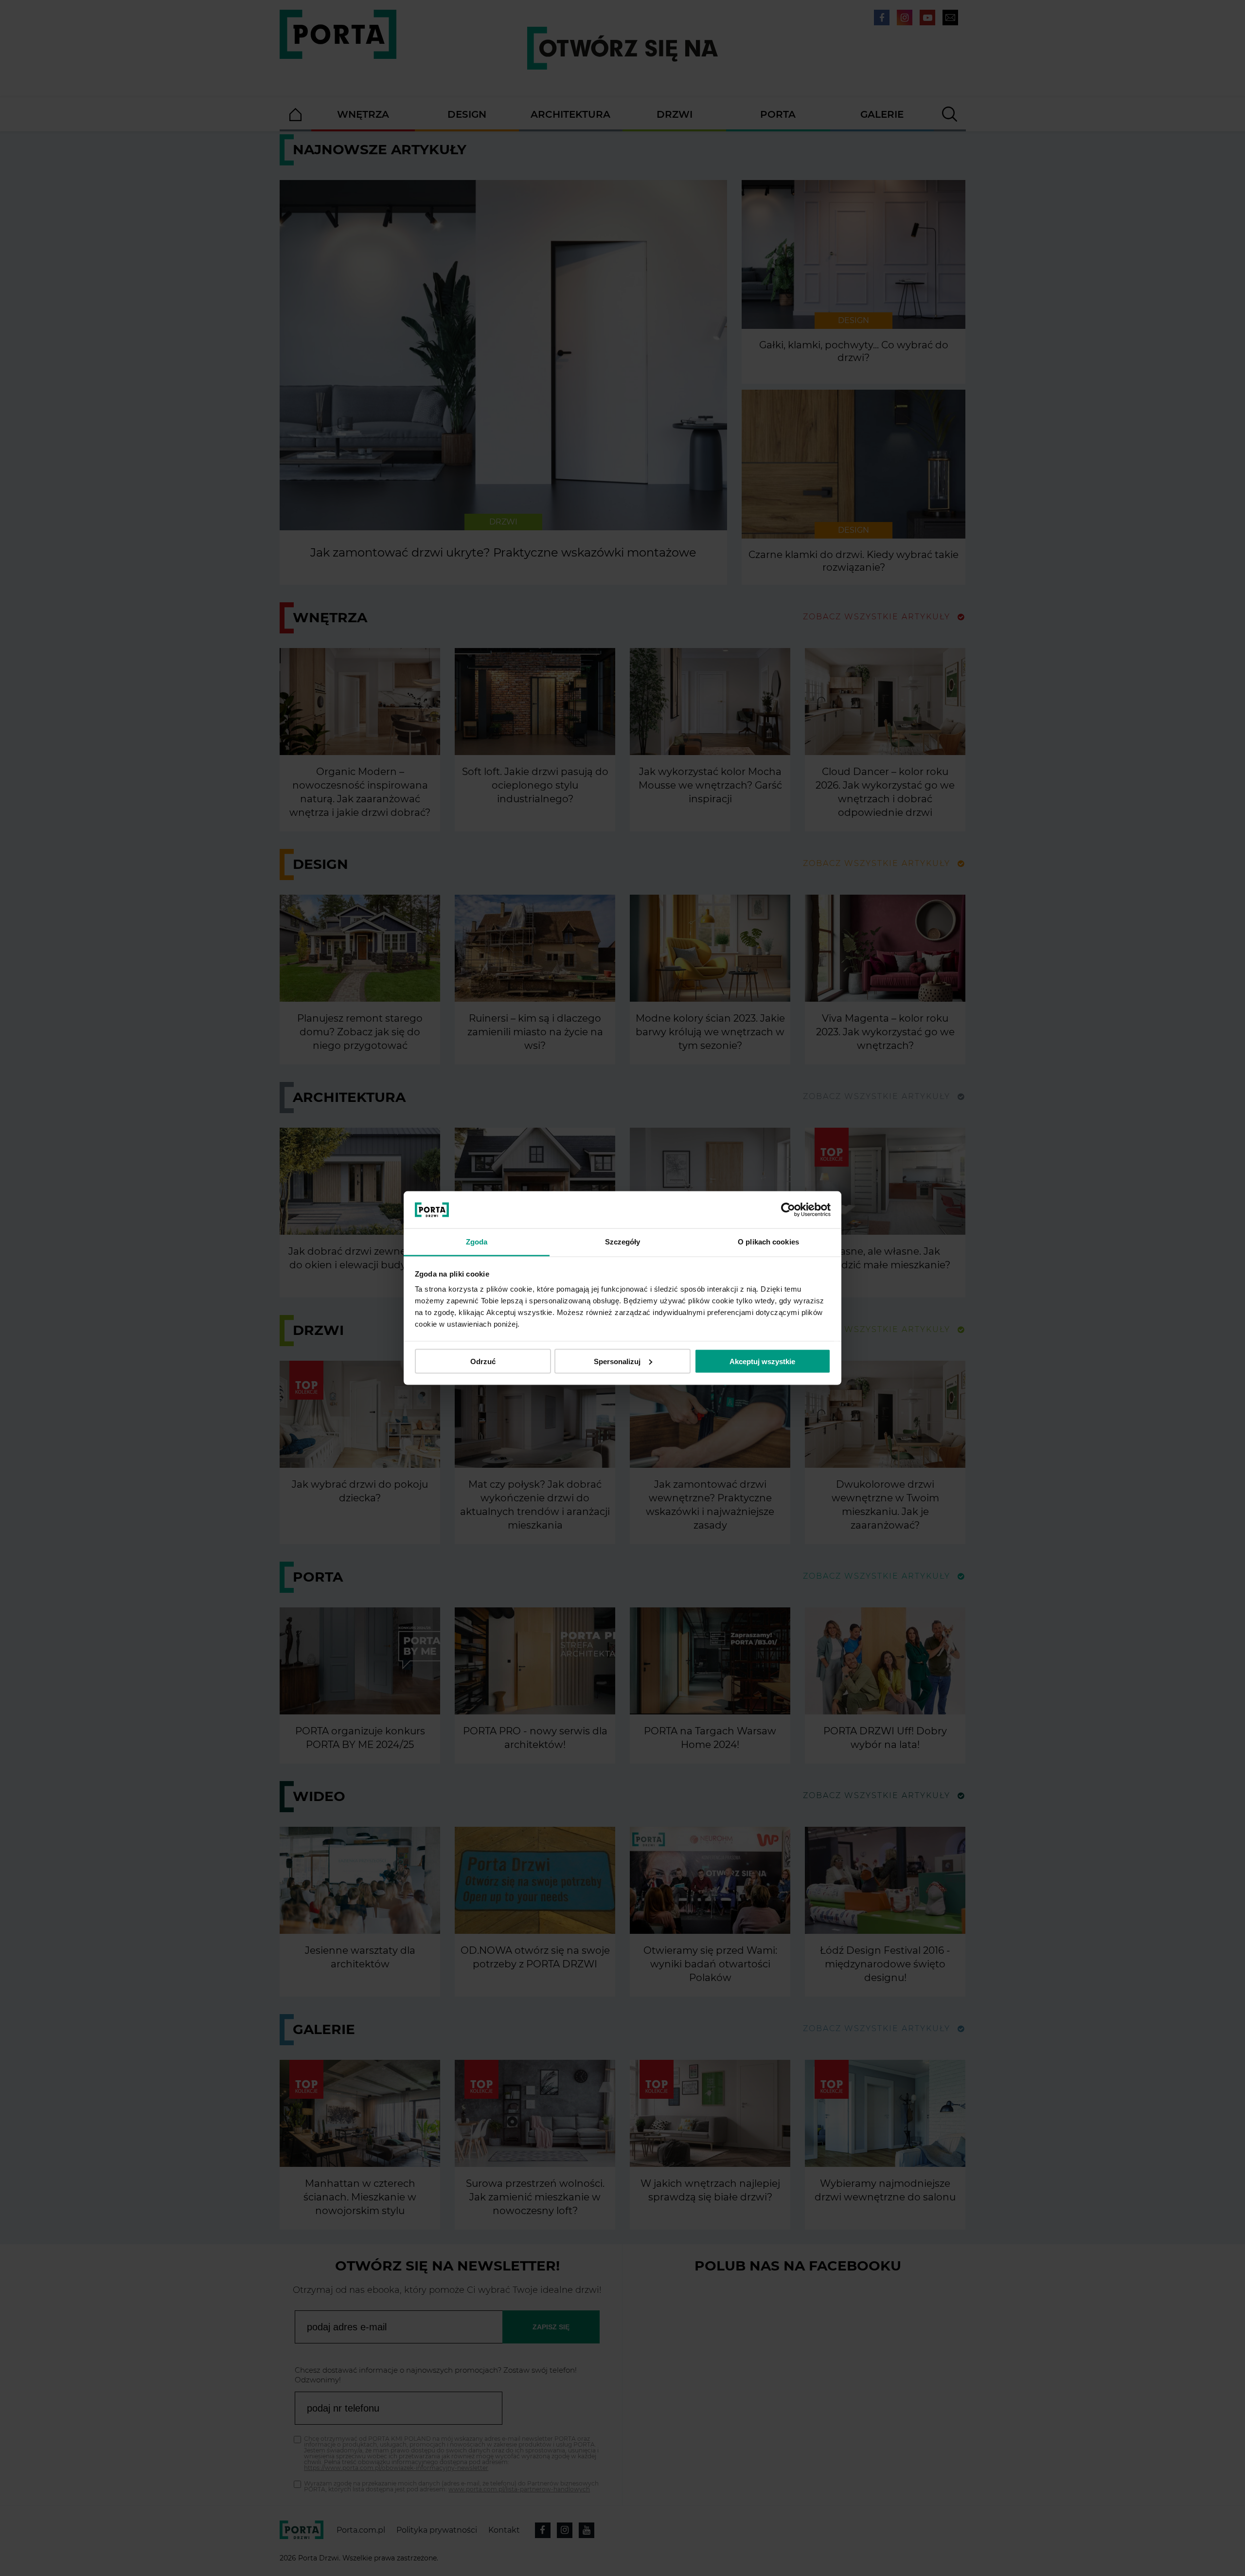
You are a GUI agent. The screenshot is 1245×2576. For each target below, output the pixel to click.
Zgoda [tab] (477, 1242)
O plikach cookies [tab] (768, 1242)
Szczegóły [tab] (623, 1242)
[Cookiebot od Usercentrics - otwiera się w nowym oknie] (788, 1210)
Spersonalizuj (617, 1361)
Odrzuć (483, 1361)
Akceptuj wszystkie (762, 1361)
